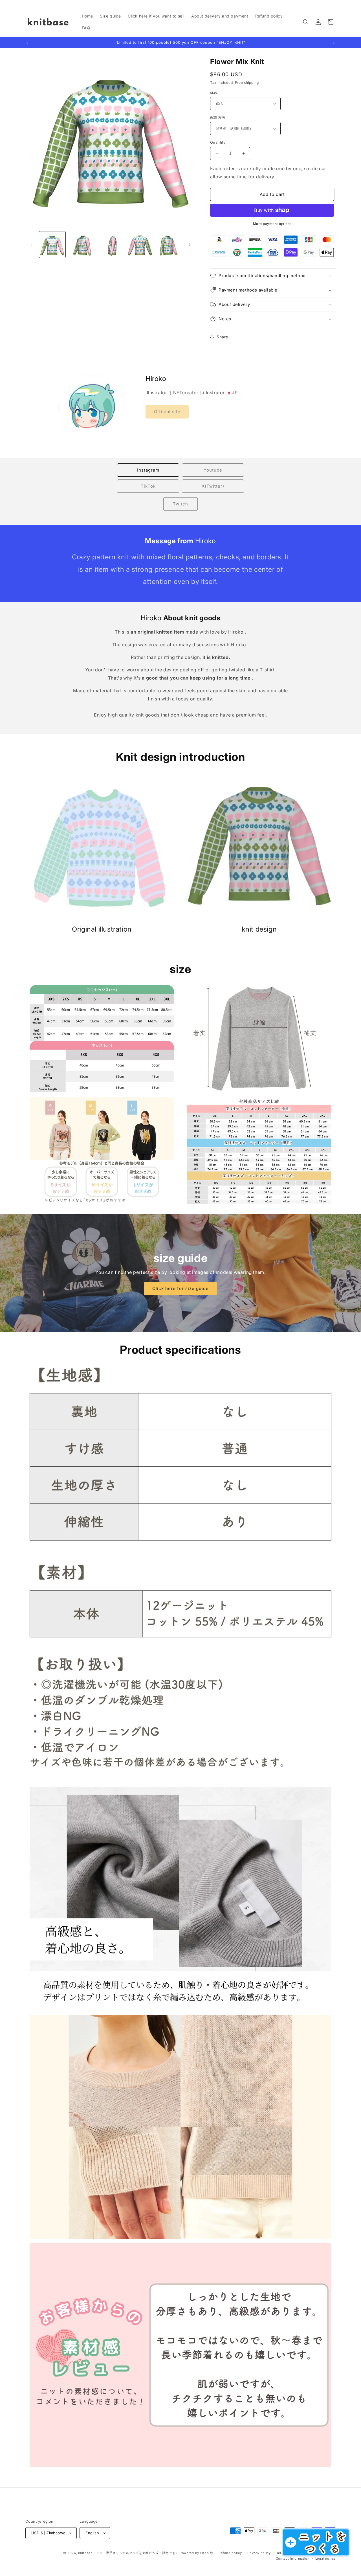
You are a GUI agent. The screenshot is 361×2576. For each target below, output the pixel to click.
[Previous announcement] (27, 43)
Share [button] (222, 337)
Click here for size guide (180, 1289)
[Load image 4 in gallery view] (140, 245)
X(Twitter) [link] (213, 486)
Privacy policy (259, 2553)
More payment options (272, 224)
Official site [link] (167, 412)
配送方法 (218, 117)
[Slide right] (190, 245)
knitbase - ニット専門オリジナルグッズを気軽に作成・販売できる (128, 2553)
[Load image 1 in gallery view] (52, 245)
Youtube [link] (213, 470)
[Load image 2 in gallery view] (81, 245)
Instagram (148, 470)
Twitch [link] (180, 504)
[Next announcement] (334, 43)
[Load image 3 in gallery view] (111, 245)
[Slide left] (32, 245)
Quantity (218, 142)
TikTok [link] (148, 486)
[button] (306, 22)
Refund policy (230, 2553)
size (214, 92)
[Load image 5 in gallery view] (169, 245)
